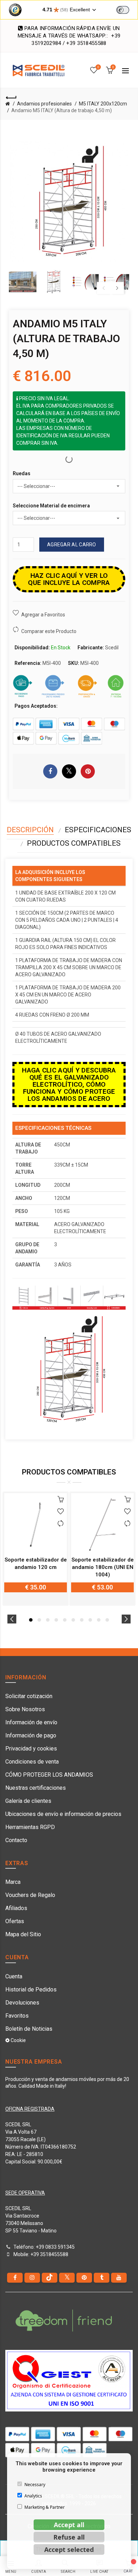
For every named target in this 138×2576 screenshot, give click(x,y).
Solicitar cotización (29, 1696)
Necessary (35, 2485)
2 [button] (39, 1620)
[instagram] (32, 2278)
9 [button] (99, 1620)
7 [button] (82, 1620)
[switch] (123, 10)
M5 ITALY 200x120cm (103, 104)
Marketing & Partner (45, 2507)
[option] (23, 282)
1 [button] (31, 1620)
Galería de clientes (28, 1801)
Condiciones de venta (32, 1762)
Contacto (16, 1840)
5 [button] (65, 1620)
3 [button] (48, 1620)
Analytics (33, 2496)
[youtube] (119, 2278)
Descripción (30, 830)
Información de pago (31, 1735)
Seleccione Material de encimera (51, 506)
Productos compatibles (74, 843)
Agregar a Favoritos (43, 615)
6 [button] (73, 1620)
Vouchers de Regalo (30, 1895)
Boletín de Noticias (29, 2029)
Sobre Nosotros (25, 1709)
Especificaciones (98, 830)
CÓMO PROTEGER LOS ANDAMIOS (49, 1775)
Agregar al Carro (72, 545)
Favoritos (17, 2016)
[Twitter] (67, 2278)
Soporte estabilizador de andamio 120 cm (36, 1563)
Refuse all (69, 2537)
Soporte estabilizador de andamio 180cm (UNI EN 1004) (103, 1567)
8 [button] (90, 1620)
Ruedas (22, 473)
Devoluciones (22, 2003)
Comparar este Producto (49, 631)
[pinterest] (84, 2278)
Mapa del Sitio (23, 1934)
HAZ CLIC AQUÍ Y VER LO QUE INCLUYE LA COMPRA (69, 579)
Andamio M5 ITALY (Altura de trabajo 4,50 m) (62, 110)
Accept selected (69, 2549)
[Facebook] (15, 2278)
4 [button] (56, 1620)
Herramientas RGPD (30, 1827)
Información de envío (31, 1722)
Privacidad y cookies (31, 1749)
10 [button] (107, 1620)
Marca (13, 1882)
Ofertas (15, 1921)
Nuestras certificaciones (36, 1788)
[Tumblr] (102, 2278)
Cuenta (14, 1976)
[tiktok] (50, 2278)
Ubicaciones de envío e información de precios (63, 1814)
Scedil (112, 648)
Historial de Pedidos (31, 1989)
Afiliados (16, 1908)
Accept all (69, 2525)
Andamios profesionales (44, 104)
